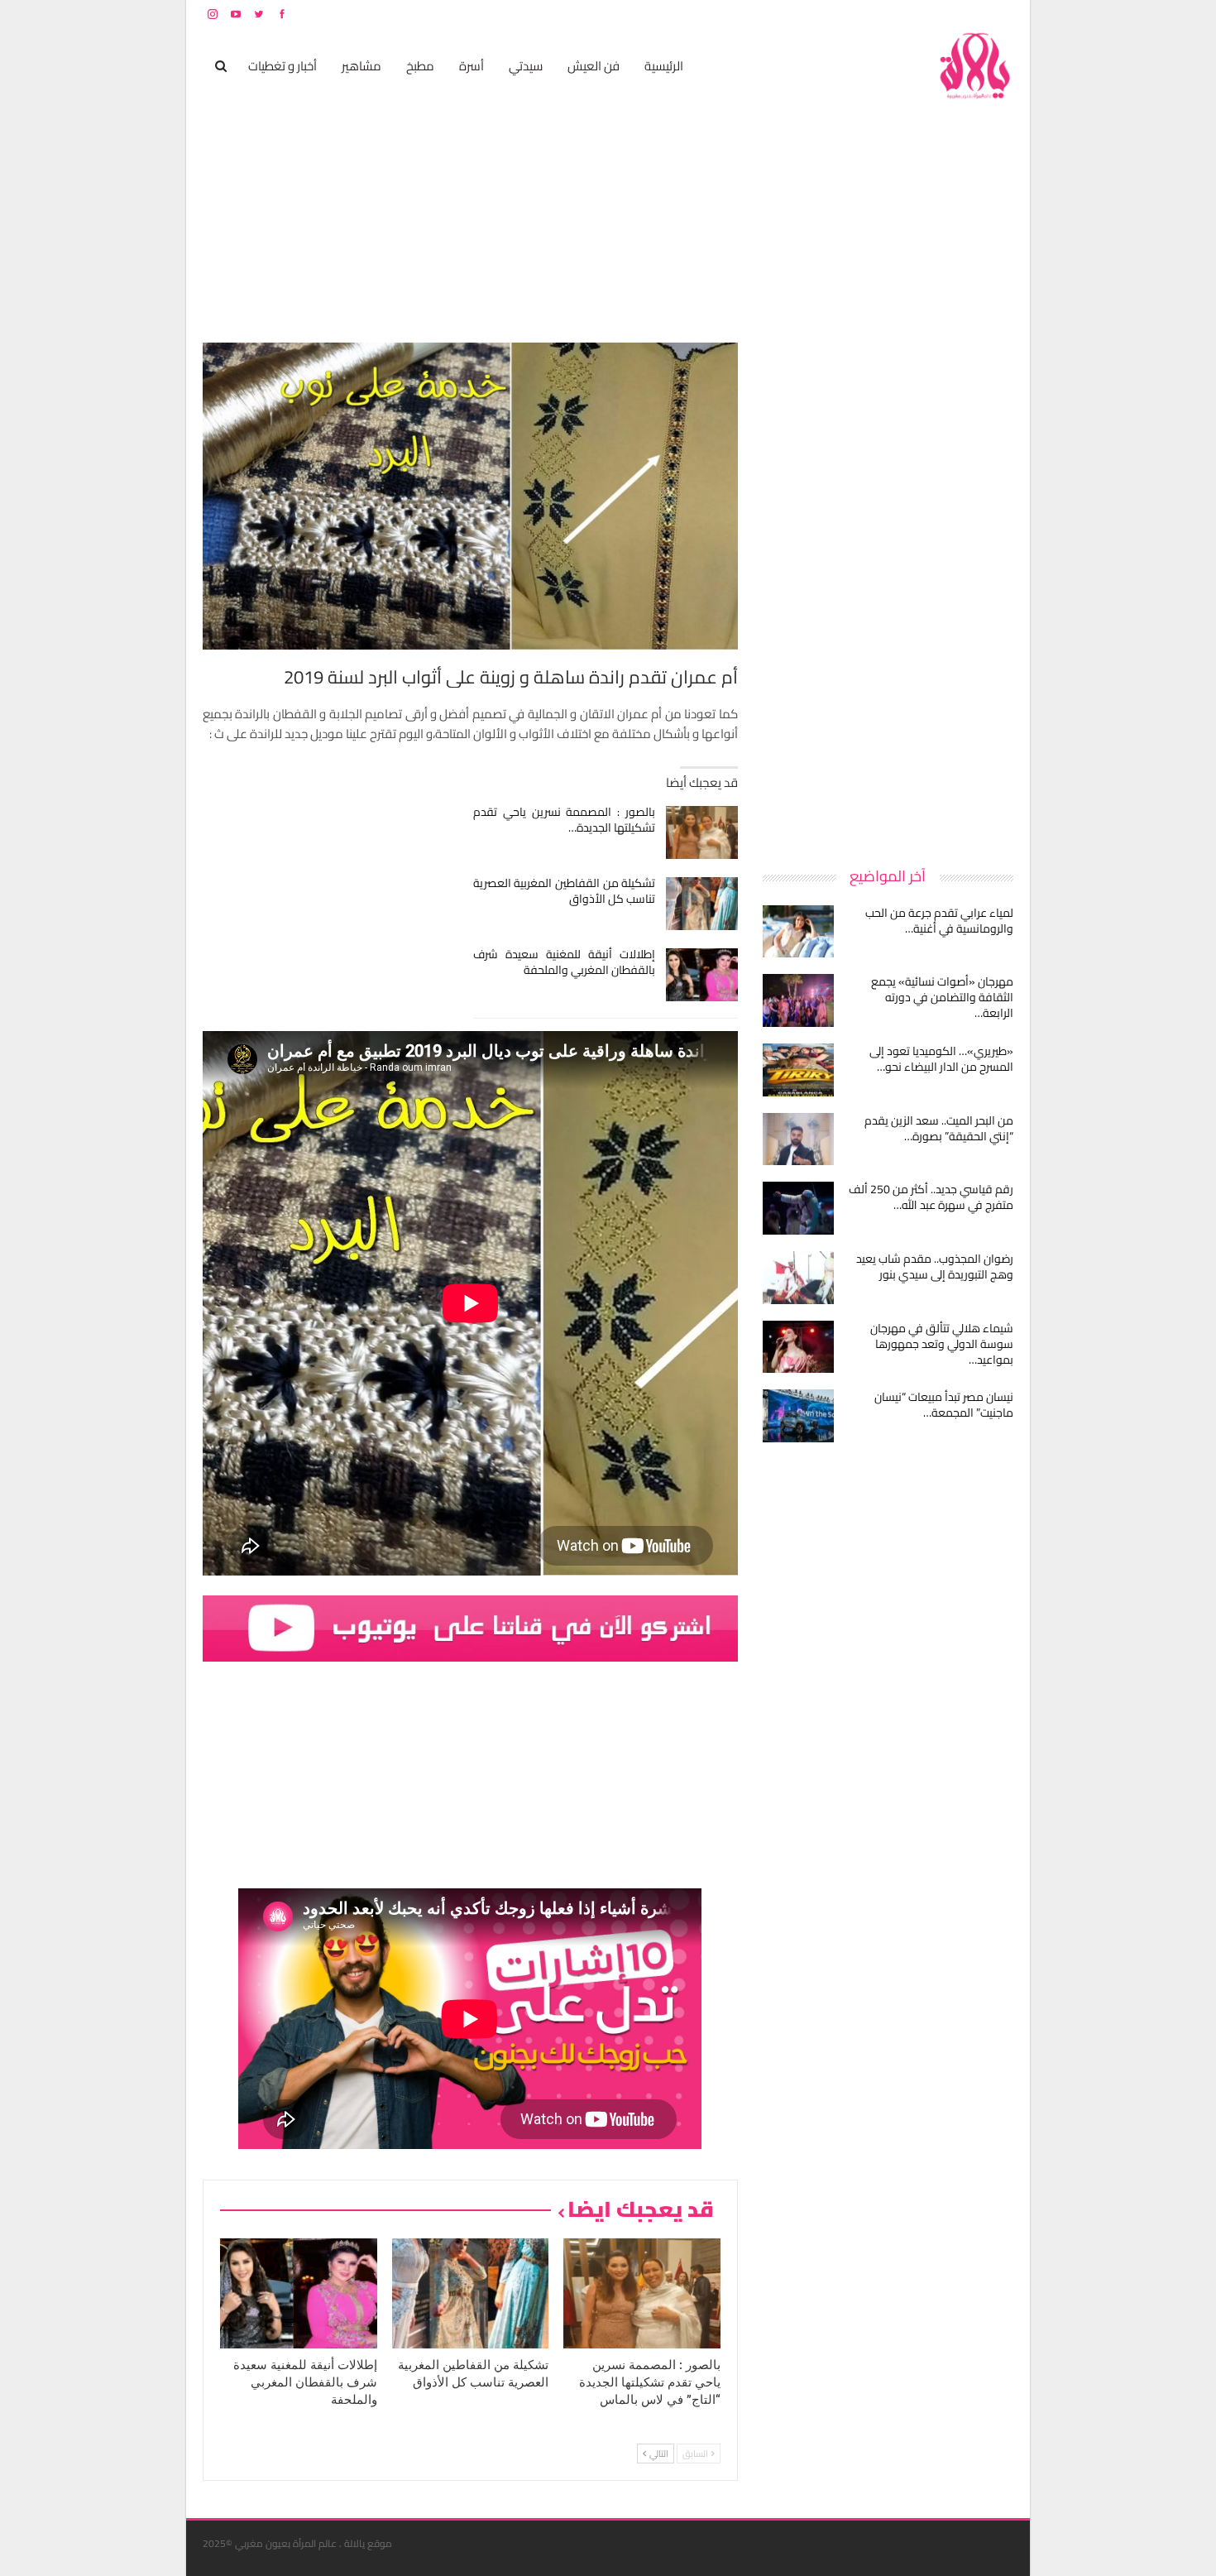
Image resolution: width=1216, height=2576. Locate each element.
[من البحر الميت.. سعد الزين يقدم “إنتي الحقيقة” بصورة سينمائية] (798, 1139)
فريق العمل (955, 14)
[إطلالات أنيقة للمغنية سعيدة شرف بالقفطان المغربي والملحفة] (702, 975)
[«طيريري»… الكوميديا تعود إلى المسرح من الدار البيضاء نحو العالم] (798, 1070)
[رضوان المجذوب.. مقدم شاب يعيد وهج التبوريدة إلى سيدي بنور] (798, 1278)
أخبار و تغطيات (282, 66)
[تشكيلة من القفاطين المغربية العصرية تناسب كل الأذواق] (702, 904)
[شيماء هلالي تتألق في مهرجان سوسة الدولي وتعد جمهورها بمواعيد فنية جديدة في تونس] (798, 1347)
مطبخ (420, 66)
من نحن (1001, 14)
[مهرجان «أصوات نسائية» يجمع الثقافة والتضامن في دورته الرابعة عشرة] (798, 1000)
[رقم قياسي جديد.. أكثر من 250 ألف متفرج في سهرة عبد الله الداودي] (798, 1208)
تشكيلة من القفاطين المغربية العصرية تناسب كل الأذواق (565, 891)
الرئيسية (664, 66)
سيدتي (526, 66)
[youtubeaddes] (470, 1627)
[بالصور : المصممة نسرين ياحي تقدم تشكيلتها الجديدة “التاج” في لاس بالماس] (702, 832)
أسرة (472, 66)
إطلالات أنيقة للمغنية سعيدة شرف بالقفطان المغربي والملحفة (565, 962)
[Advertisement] (889, 591)
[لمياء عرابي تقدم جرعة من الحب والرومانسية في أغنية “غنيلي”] (798, 932)
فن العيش (594, 66)
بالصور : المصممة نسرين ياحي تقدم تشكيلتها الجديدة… (565, 820)
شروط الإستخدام (855, 14)
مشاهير (361, 66)
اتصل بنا (908, 14)
